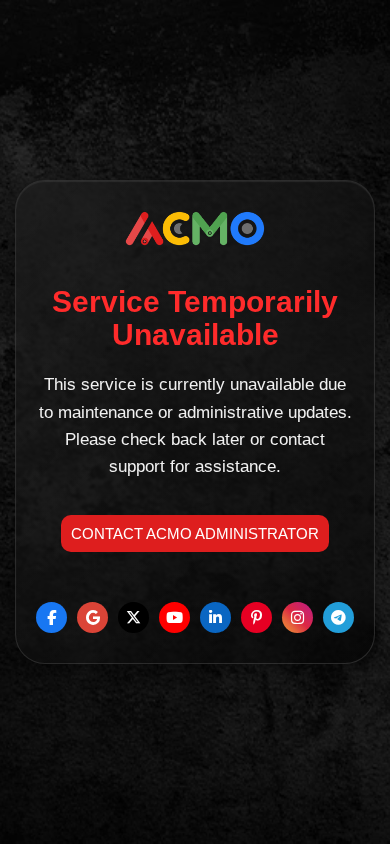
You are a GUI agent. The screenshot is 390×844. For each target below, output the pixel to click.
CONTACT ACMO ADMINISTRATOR (195, 533)
